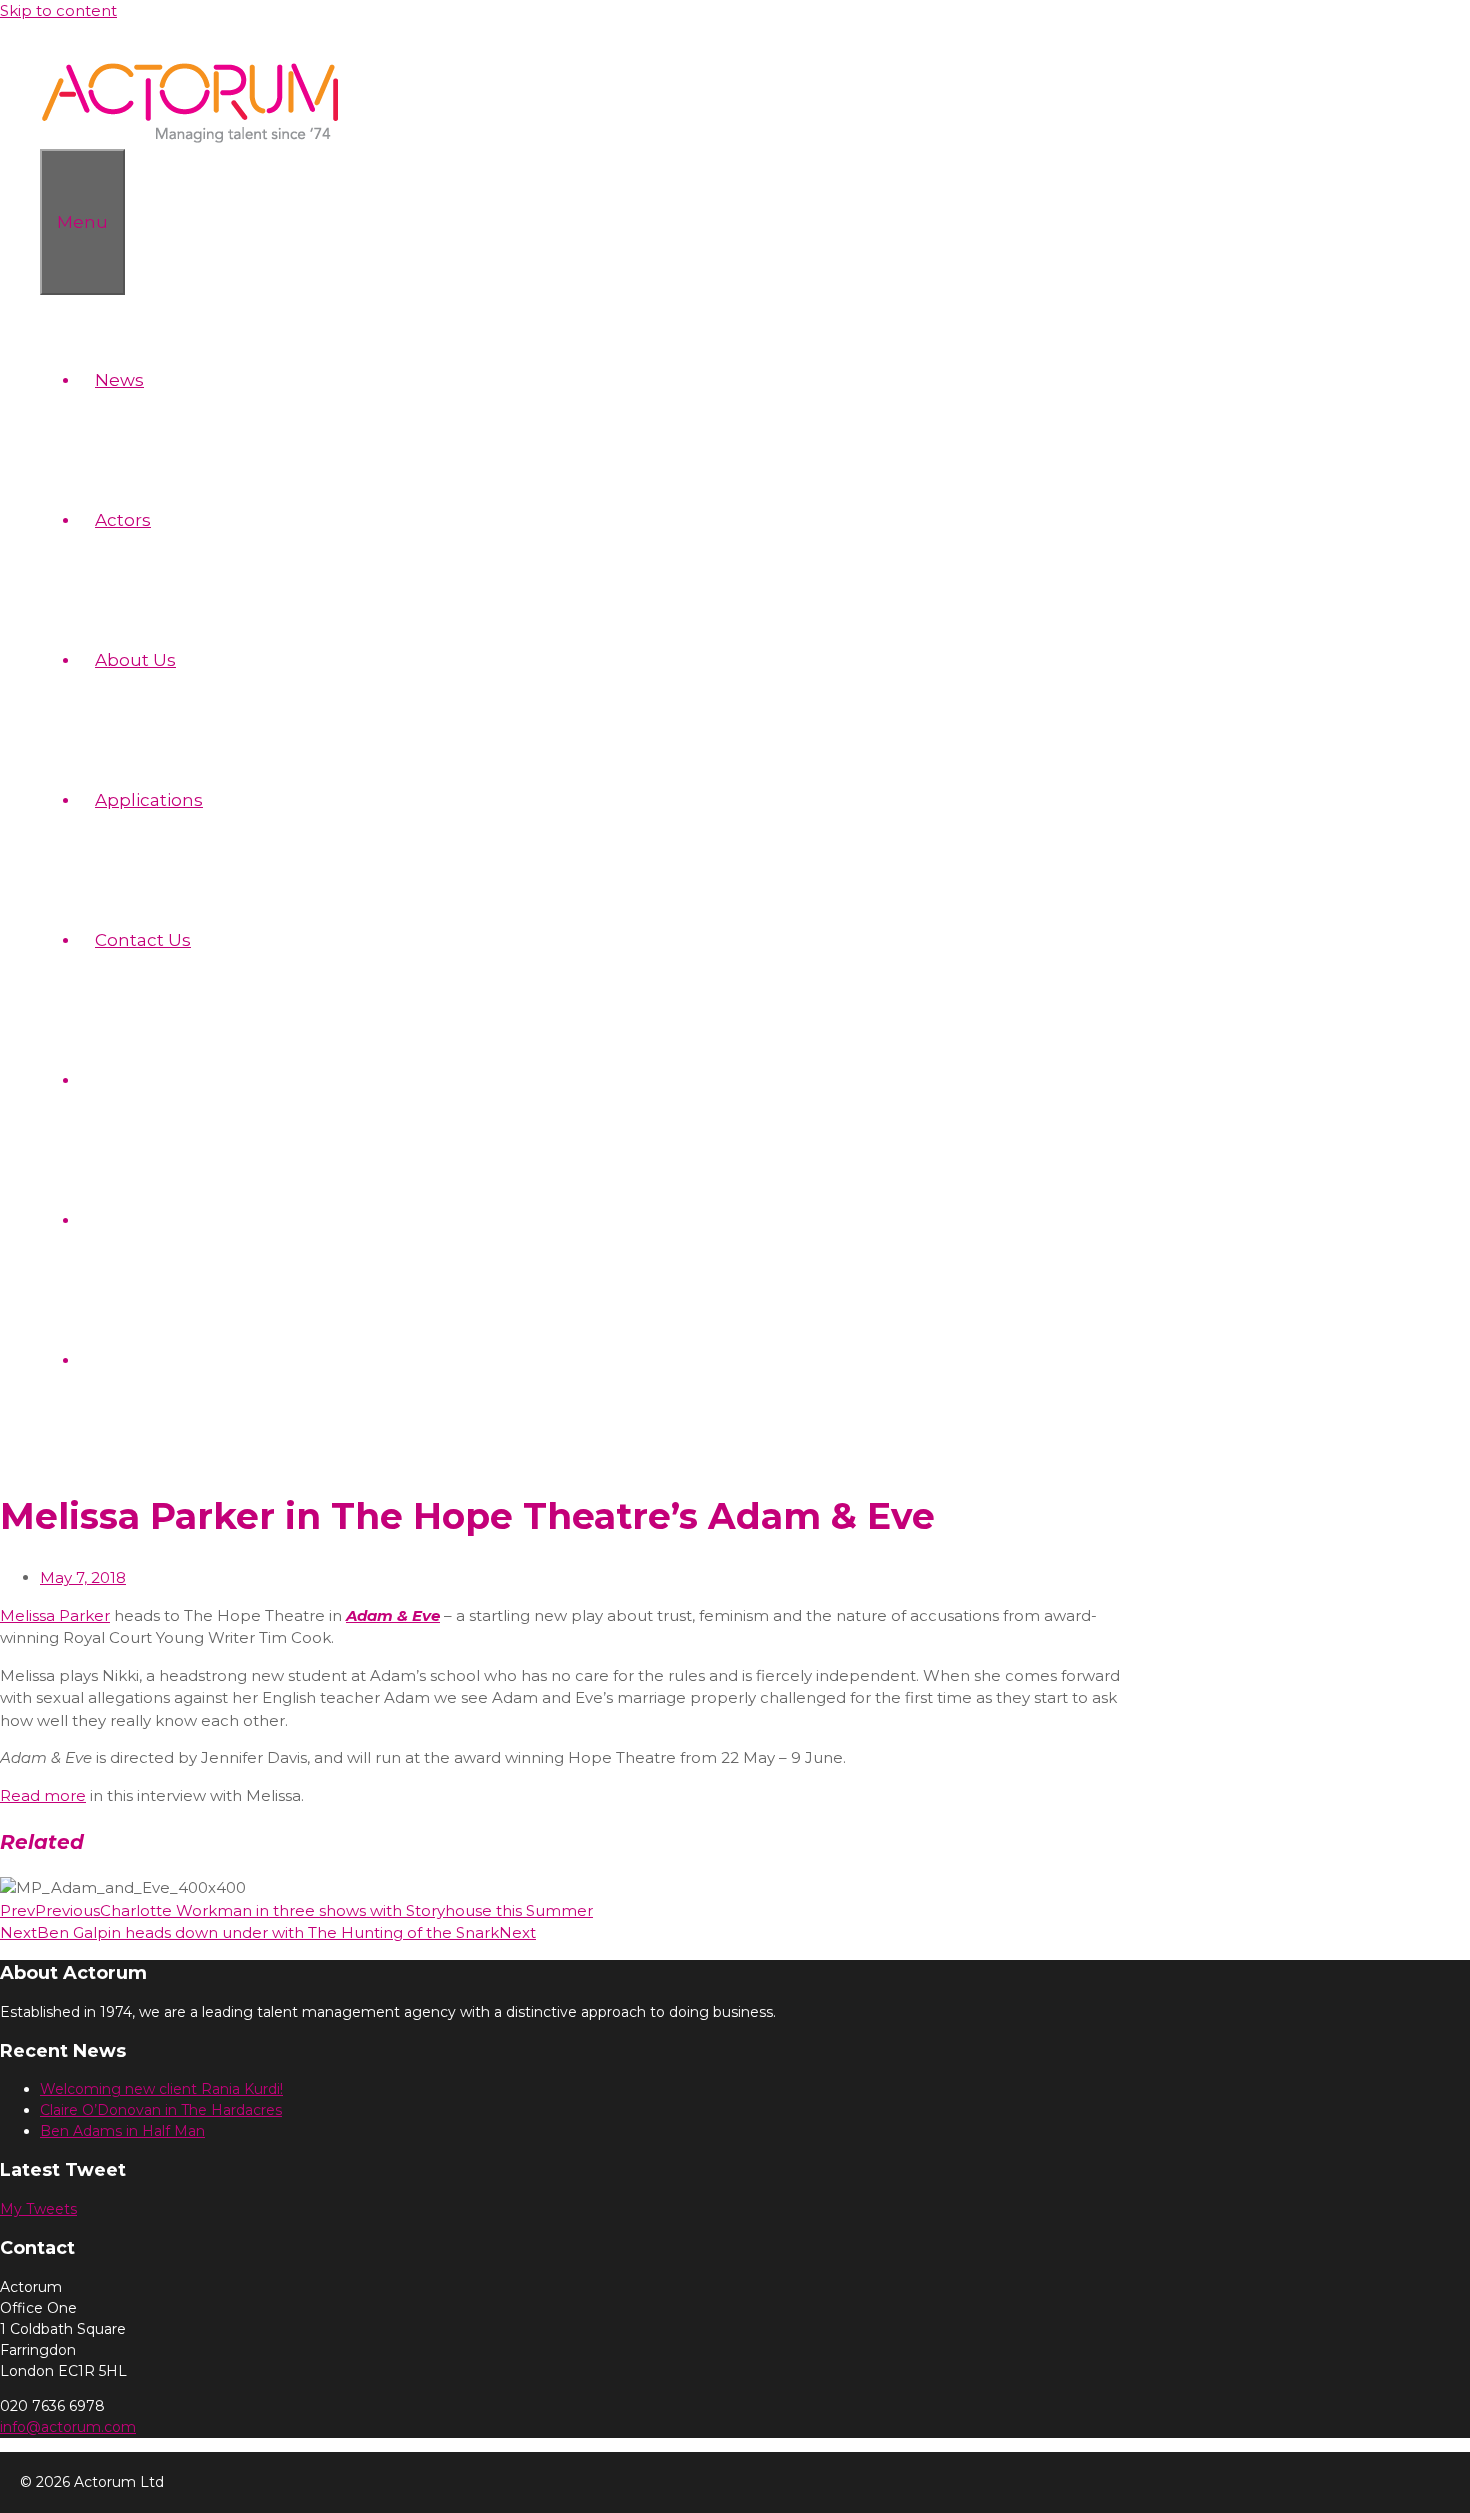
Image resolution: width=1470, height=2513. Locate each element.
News (119, 380)
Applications (149, 800)
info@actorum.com (68, 2427)
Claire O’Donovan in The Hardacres (161, 2110)
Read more (43, 1795)
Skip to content (58, 10)
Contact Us (143, 940)
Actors (123, 520)
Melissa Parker (55, 1615)
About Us (135, 660)
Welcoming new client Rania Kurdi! (161, 2089)
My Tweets (38, 2209)
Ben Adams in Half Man (122, 2131)
